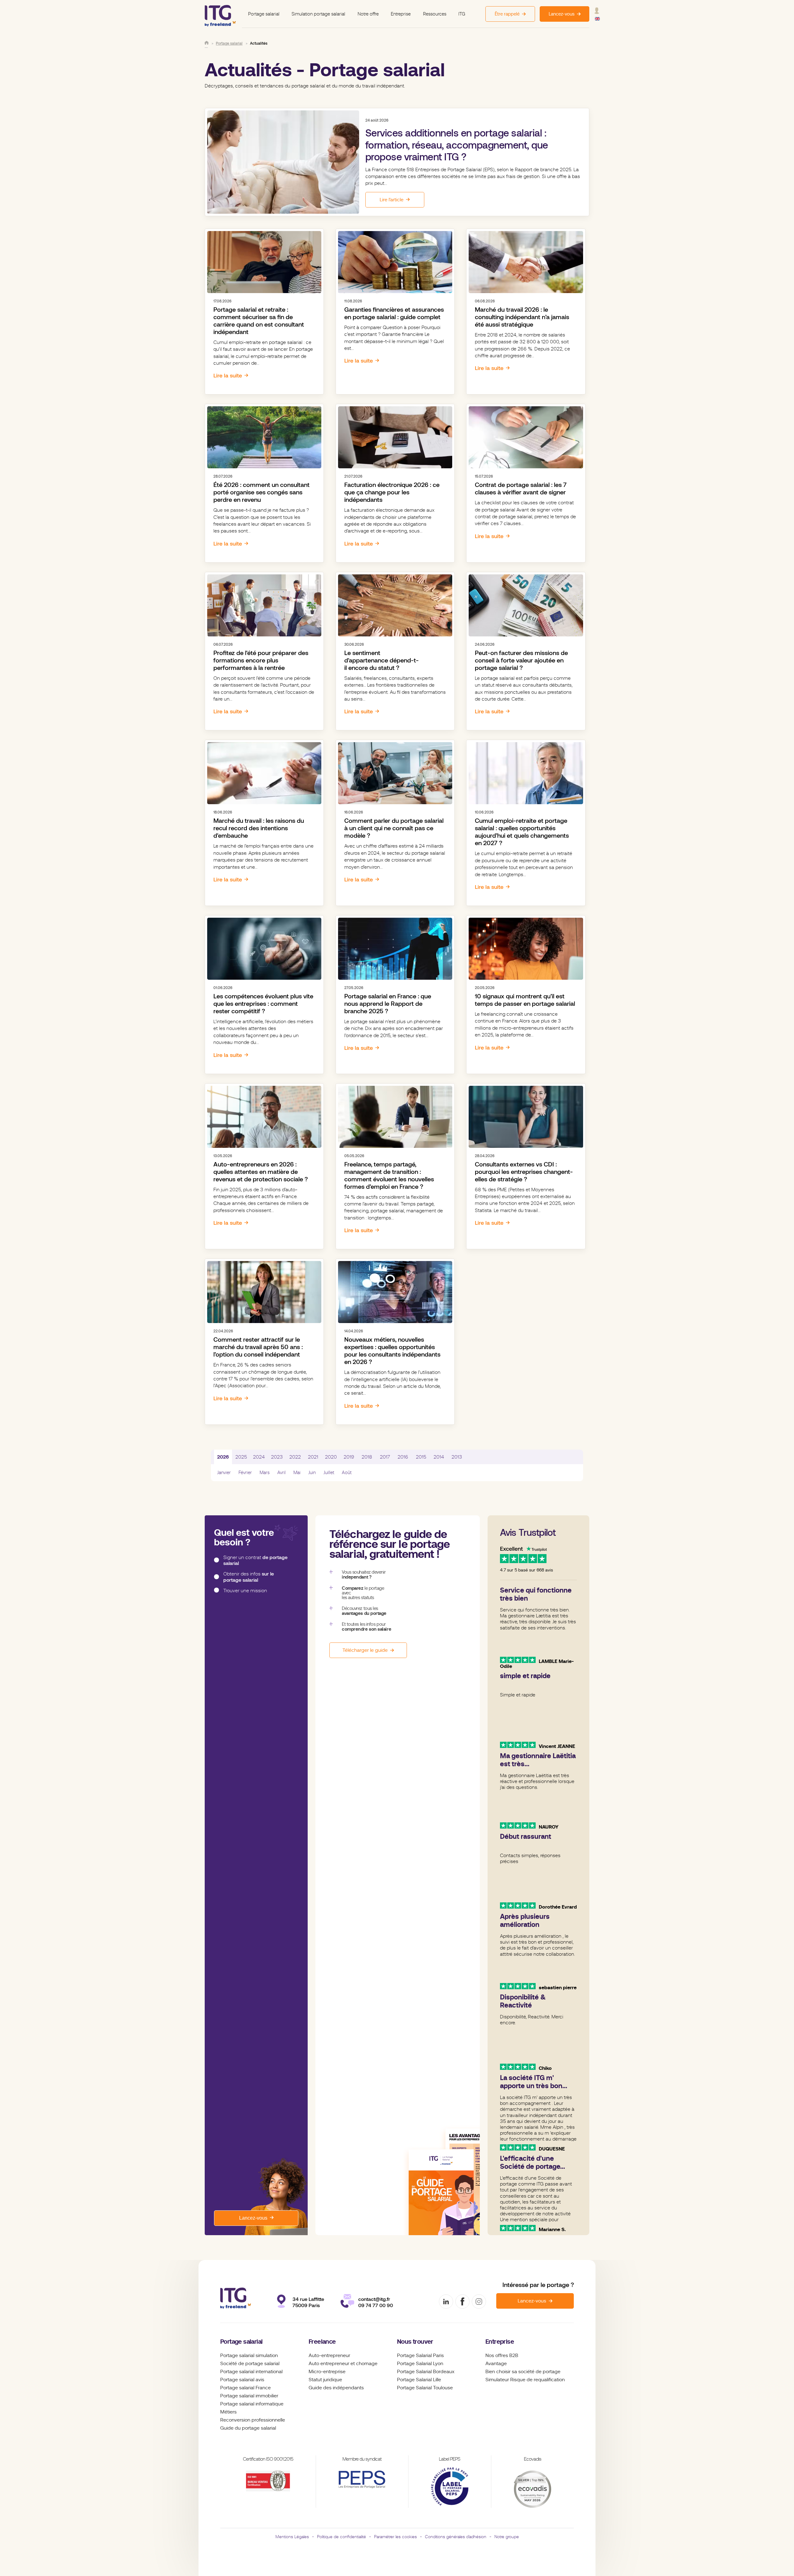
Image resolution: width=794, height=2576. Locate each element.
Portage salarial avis (242, 2380)
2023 (277, 1457)
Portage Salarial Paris (420, 2355)
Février (245, 1473)
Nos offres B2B (502, 2355)
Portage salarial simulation (249, 2355)
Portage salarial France (245, 2388)
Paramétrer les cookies (395, 2537)
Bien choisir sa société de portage (523, 2372)
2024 (259, 1457)
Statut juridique (325, 2380)
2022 (295, 1457)
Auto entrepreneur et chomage (343, 2364)
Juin (312, 1473)
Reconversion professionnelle (253, 2420)
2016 (403, 1457)
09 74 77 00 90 (376, 2305)
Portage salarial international (251, 2372)
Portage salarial (264, 14)
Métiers (228, 2412)
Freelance (322, 2342)
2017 (385, 1457)
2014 (439, 1457)
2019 (349, 1457)
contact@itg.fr (374, 2299)
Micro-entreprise (327, 2372)
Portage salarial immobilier (249, 2396)
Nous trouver (415, 2342)
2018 (367, 1457)
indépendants (348, 2388)
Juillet (329, 1473)
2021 (313, 1457)
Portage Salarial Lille (419, 2380)
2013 (457, 1457)
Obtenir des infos (249, 1577)
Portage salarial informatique (252, 2404)
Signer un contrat (255, 1560)
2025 (241, 1457)
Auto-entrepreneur (329, 2355)
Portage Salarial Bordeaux (426, 2372)
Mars (265, 1473)
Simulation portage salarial (318, 14)
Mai (297, 1473)
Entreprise (401, 14)
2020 (331, 1457)
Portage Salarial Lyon (420, 2364)
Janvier (224, 1473)
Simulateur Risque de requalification (525, 2380)
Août (347, 1473)
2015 (421, 1457)
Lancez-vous (253, 2218)
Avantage (496, 2364)
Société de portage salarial (250, 2364)
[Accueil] (207, 43)
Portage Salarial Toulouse (425, 2388)
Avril (281, 1473)
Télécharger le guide (365, 1650)
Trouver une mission (245, 1590)
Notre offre (368, 14)
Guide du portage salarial (248, 2428)
